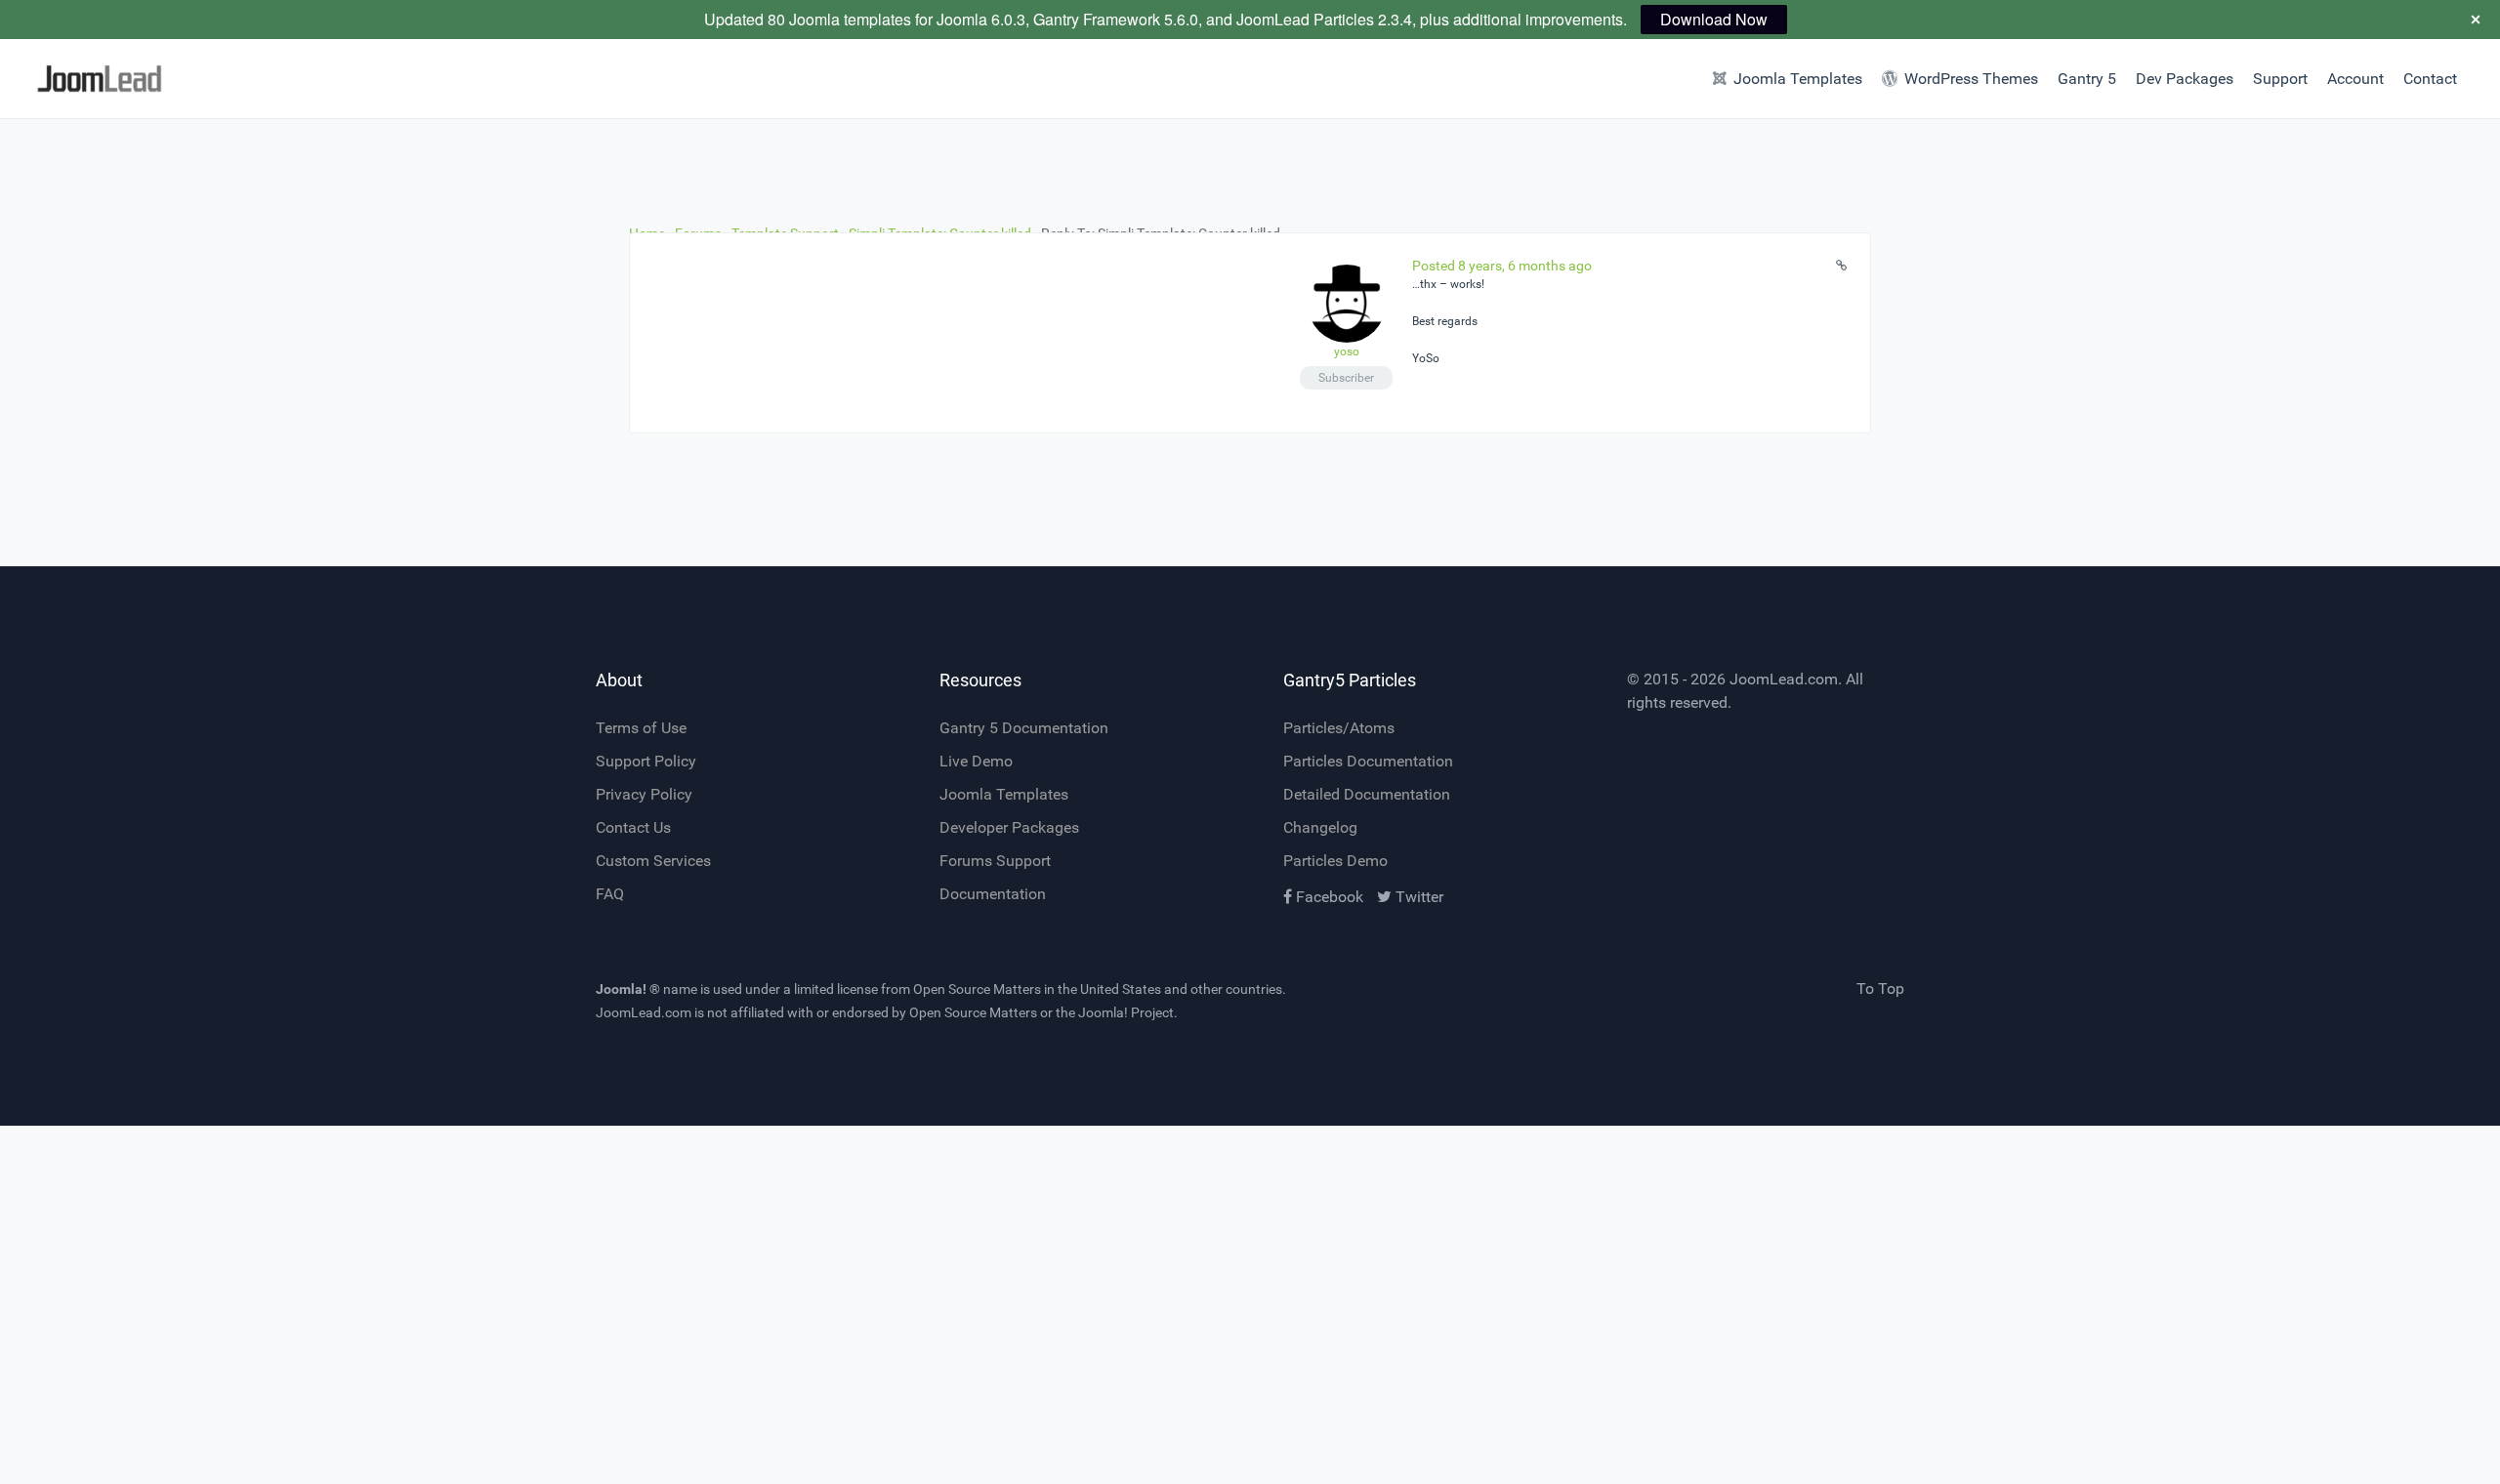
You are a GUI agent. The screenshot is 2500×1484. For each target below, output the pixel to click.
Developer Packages (1009, 827)
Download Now (1714, 19)
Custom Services (653, 861)
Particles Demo (1335, 861)
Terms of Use (641, 728)
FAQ (610, 894)
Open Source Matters (977, 989)
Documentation (993, 894)
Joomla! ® (628, 989)
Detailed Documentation (1367, 794)
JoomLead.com (1784, 679)
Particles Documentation (1368, 761)
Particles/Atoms (1339, 728)
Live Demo (976, 761)
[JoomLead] (187, 79)
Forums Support (995, 861)
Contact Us (633, 827)
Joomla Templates (1004, 794)
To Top (1880, 989)
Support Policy (646, 761)
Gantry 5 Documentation (1024, 728)
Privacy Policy (644, 794)
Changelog (1320, 827)
